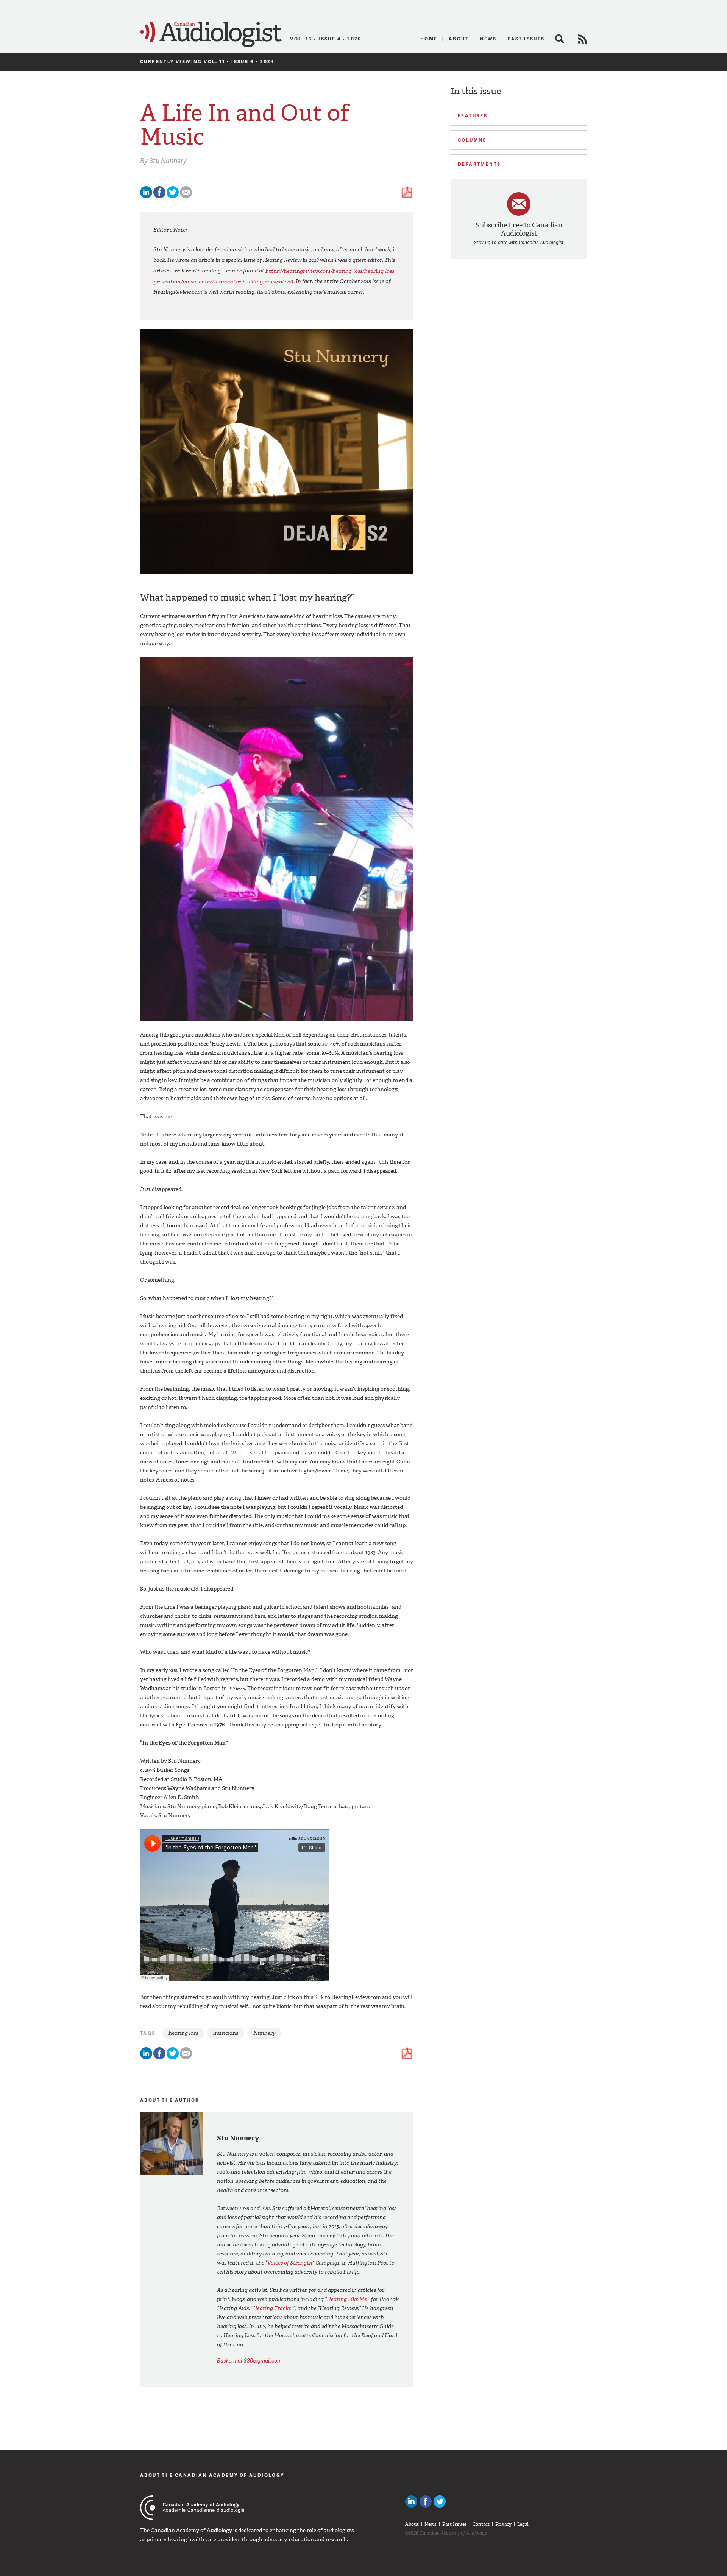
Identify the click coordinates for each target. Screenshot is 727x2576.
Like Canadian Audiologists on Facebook (426, 2501)
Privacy (503, 2524)
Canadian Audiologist (211, 34)
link (319, 1997)
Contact (481, 2524)
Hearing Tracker (273, 2308)
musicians (226, 2033)
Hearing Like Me (347, 2299)
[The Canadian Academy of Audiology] (192, 2508)
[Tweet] (173, 197)
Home (429, 39)
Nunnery (264, 2033)
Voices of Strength (290, 2263)
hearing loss (183, 2033)
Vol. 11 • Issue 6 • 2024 (239, 61)
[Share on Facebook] (159, 197)
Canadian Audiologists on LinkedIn (411, 2501)
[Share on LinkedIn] (146, 197)
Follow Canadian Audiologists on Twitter (440, 2501)
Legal (523, 2524)
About (459, 39)
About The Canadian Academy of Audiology (212, 2475)
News (488, 39)
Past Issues (526, 39)
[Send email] (186, 197)
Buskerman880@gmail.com (249, 2360)
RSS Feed (582, 39)
